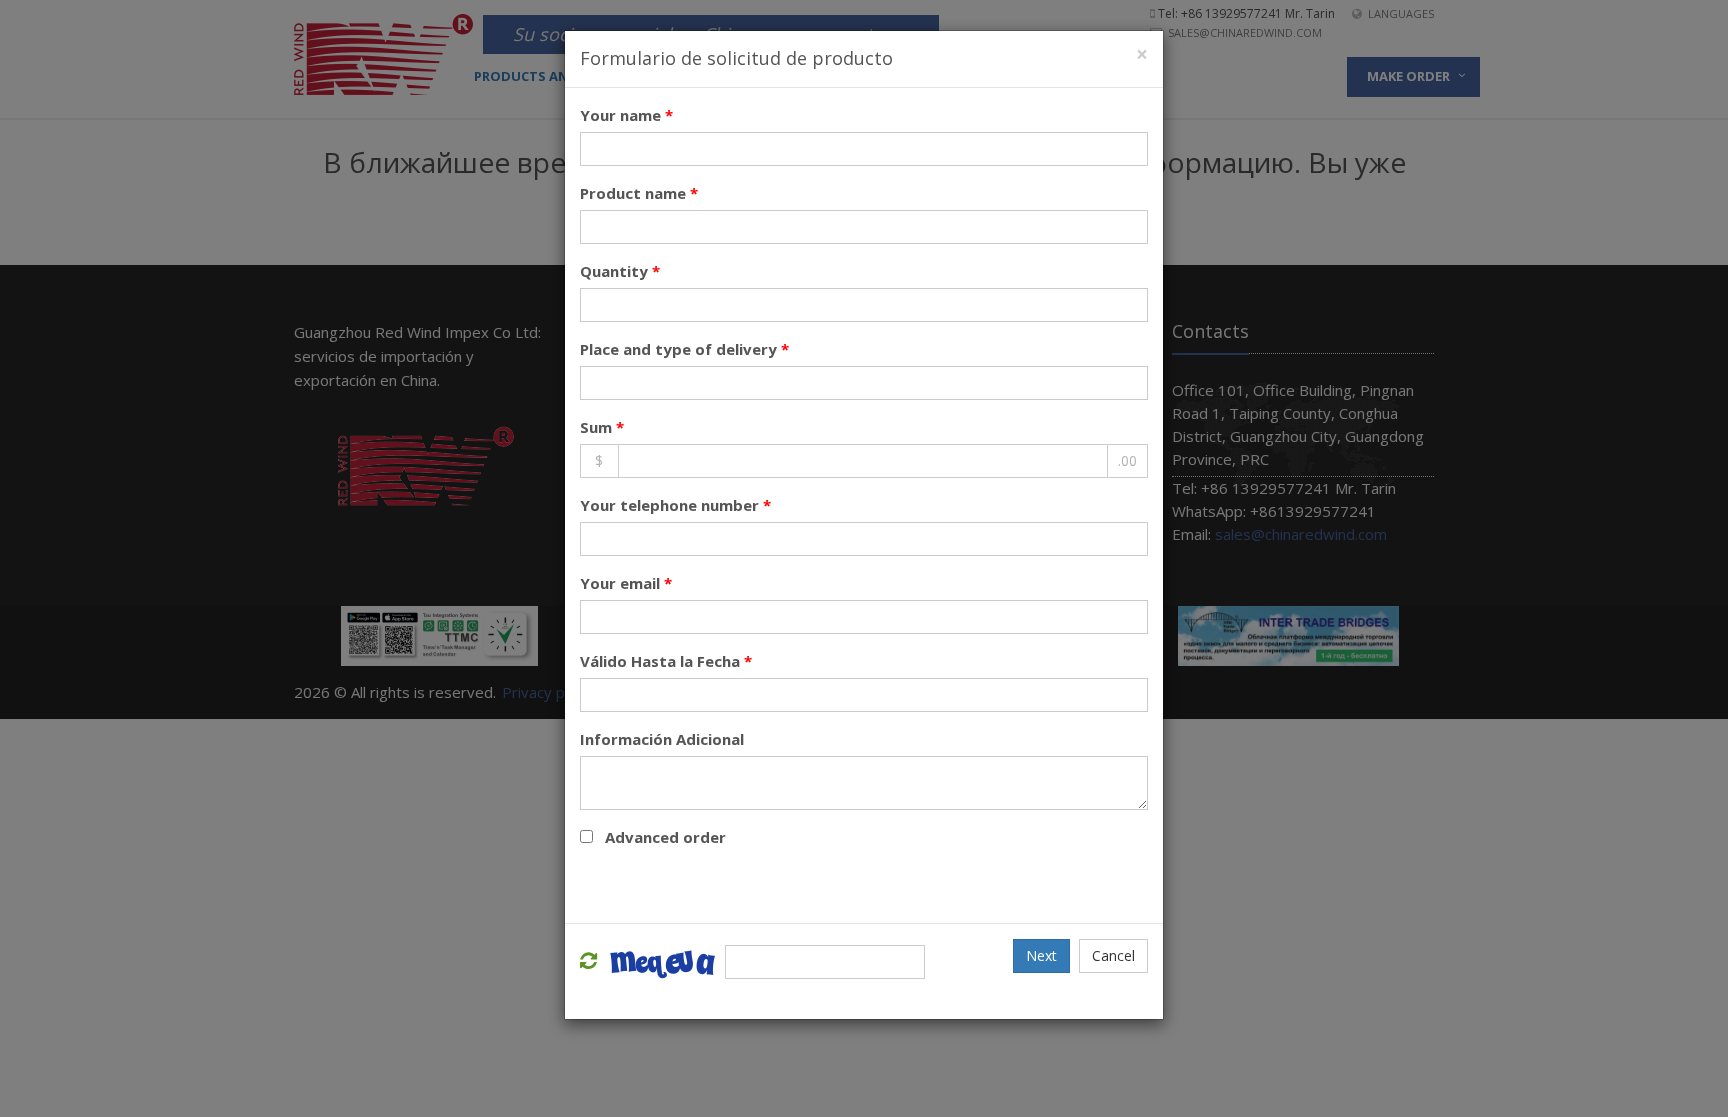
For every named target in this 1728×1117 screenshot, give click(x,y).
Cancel (1113, 955)
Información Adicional (662, 739)
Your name (626, 115)
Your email (626, 583)
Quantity (620, 271)
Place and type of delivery (684, 349)
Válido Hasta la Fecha (666, 661)
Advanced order (665, 837)
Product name (639, 193)
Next (1041, 955)
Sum (602, 427)
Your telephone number (675, 505)
